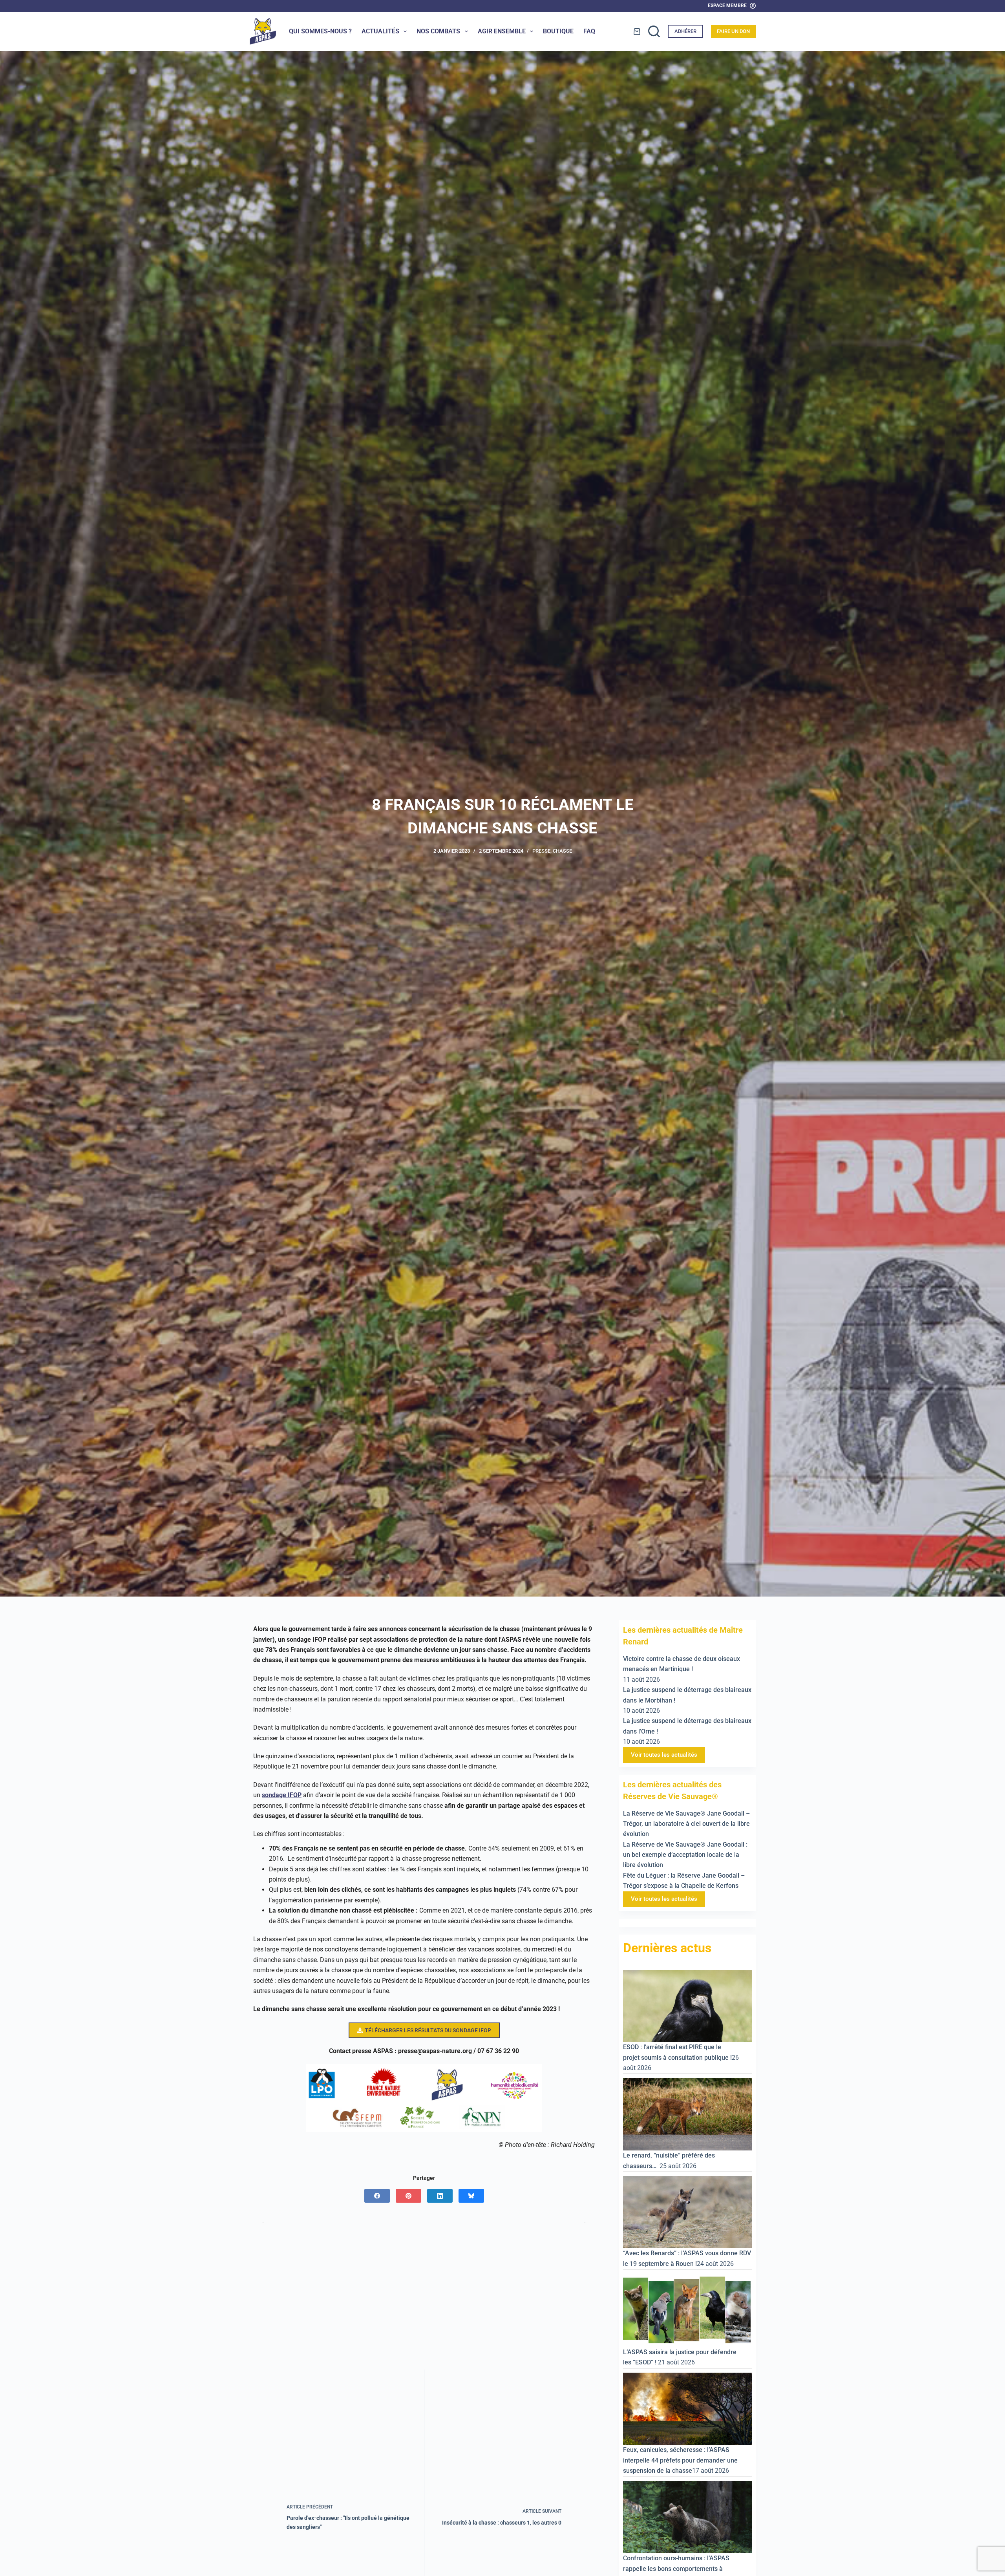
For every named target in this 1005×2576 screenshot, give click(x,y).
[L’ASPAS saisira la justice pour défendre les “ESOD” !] (687, 2310)
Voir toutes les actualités (664, 1755)
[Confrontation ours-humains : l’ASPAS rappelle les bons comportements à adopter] (687, 2517)
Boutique (558, 31)
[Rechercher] (654, 31)
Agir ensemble (502, 31)
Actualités (380, 31)
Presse (541, 851)
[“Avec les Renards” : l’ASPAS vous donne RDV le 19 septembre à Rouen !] (687, 2212)
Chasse (562, 851)
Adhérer (685, 31)
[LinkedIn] (440, 2196)
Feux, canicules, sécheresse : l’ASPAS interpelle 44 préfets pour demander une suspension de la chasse (680, 2461)
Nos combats (438, 31)
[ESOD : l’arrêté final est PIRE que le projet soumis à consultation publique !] (687, 2005)
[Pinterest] (408, 2196)
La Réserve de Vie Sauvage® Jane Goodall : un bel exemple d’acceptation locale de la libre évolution (685, 1855)
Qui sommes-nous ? (320, 31)
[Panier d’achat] (637, 32)
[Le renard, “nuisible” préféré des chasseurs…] (687, 2114)
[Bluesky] (471, 2196)
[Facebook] (377, 2196)
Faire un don (733, 31)
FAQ (589, 31)
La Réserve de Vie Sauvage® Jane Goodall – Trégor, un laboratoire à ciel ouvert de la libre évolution (686, 1824)
